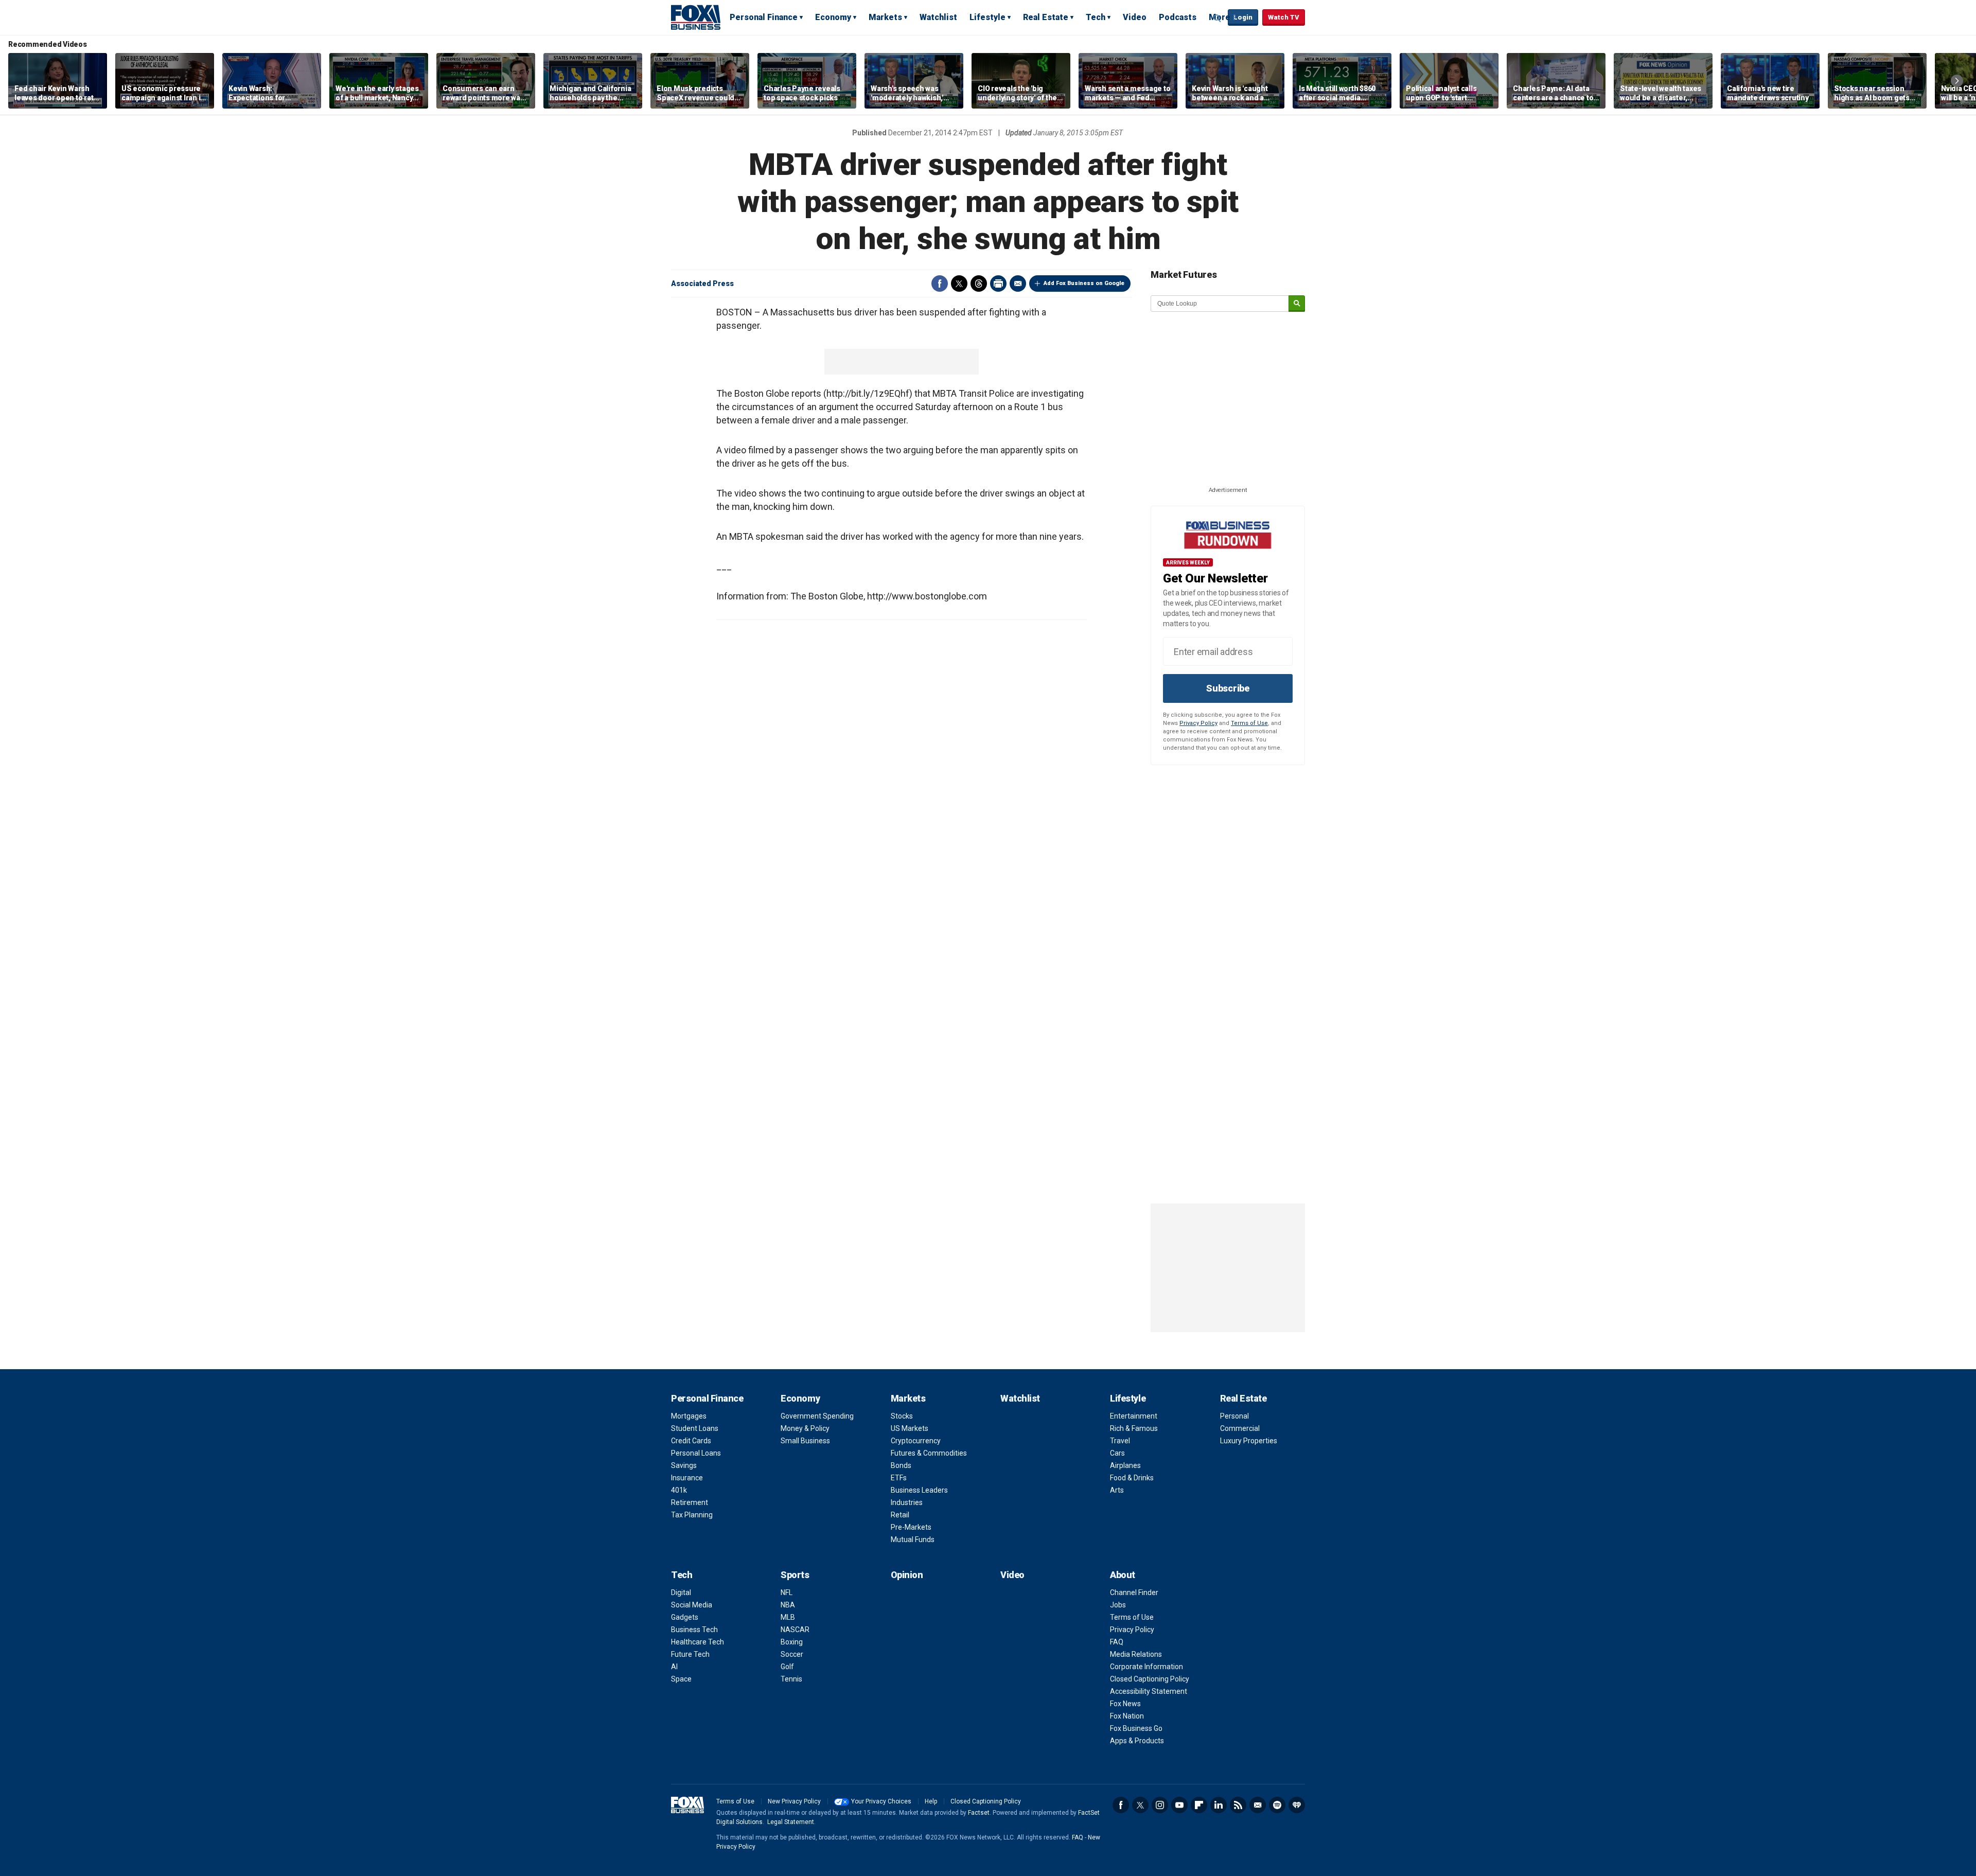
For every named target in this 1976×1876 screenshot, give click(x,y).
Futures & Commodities (929, 1453)
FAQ (1117, 1642)
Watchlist (938, 17)
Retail (900, 1515)
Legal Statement (791, 1822)
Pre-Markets (911, 1527)
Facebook (940, 284)
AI (674, 1667)
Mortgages (689, 1416)
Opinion (907, 1575)
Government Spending (817, 1416)
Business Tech (694, 1630)
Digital (681, 1592)
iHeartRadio (1297, 1805)
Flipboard (1199, 1805)
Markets (885, 17)
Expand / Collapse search (1218, 18)
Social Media (692, 1605)
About (1123, 1575)
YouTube (1179, 1805)
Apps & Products (1137, 1741)
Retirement (690, 1502)
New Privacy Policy (794, 1801)
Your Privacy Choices (881, 1801)
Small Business (805, 1441)
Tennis (791, 1679)
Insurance (687, 1478)
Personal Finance (764, 17)
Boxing (792, 1642)
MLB (788, 1617)
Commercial (1240, 1428)
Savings (684, 1465)
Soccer (792, 1654)
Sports (795, 1575)
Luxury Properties (1249, 1441)
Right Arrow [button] (1957, 81)
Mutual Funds (913, 1539)
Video (1135, 17)
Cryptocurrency (916, 1441)
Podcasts (1178, 17)
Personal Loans (696, 1453)
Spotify (1277, 1805)
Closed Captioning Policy (1150, 1679)
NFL (787, 1592)
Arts (1117, 1490)
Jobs (1118, 1605)
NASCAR (795, 1630)
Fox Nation (1127, 1716)
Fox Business (696, 17)
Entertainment (1134, 1416)
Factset (979, 1813)
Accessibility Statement (1149, 1691)
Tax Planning (692, 1515)
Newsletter (1258, 1805)
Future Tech (690, 1654)
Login (1243, 17)
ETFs (899, 1478)
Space (681, 1679)
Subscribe (1228, 688)
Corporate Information (1146, 1667)
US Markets (910, 1428)
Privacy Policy (1198, 723)
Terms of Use (1249, 723)
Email (1018, 284)
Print (998, 284)
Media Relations (1136, 1654)
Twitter (959, 284)
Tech (1096, 17)
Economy (833, 17)
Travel (1120, 1441)
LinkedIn (1219, 1805)
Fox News (1125, 1704)
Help (931, 1801)
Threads (979, 284)
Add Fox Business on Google (1084, 283)
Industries (907, 1502)
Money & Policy (805, 1428)
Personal (1234, 1416)
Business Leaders (919, 1490)
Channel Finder (1134, 1592)
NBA (788, 1605)
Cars (1117, 1453)
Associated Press (702, 284)
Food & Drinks (1132, 1478)
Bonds (901, 1465)
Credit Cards (691, 1441)
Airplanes (1125, 1465)
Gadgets (685, 1617)
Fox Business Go (1136, 1728)
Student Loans (695, 1428)
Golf (787, 1667)
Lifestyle (987, 17)
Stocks (902, 1416)
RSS (1238, 1805)
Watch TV (1284, 17)
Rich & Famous (1134, 1428)
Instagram (1160, 1805)
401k (679, 1490)
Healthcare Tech (698, 1642)
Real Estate (1046, 17)
